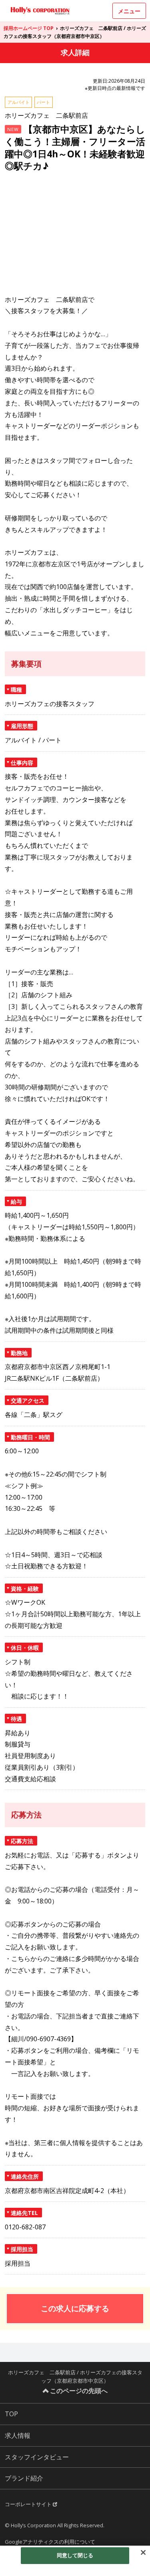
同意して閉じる (75, 2555)
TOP (11, 2414)
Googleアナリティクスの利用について (50, 2542)
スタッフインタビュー (37, 2457)
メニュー (129, 11)
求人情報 (18, 2435)
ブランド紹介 (24, 2478)
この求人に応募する (75, 2308)
